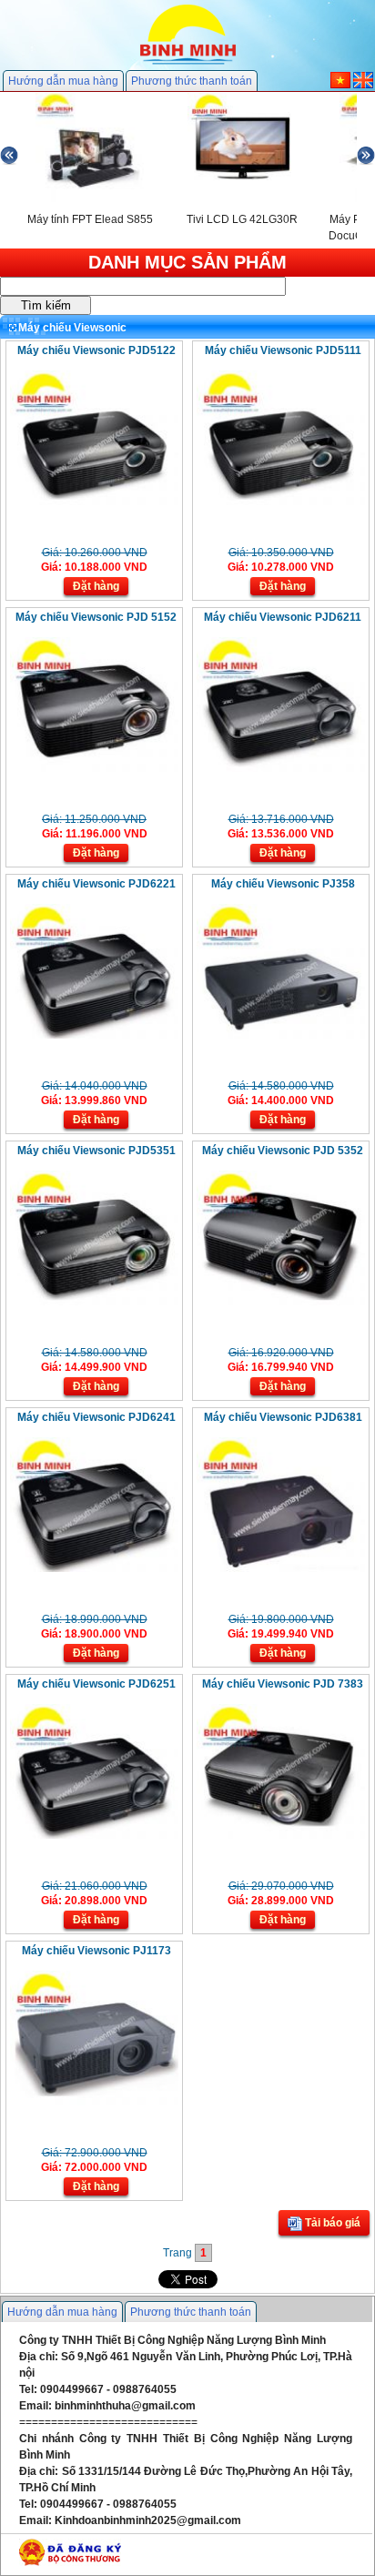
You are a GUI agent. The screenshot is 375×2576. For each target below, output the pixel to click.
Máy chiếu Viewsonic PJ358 (283, 884)
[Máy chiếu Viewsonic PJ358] (281, 1035)
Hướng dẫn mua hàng (63, 81)
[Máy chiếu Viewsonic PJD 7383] (281, 1835)
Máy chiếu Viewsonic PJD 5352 (283, 1151)
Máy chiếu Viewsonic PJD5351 (96, 1151)
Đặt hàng (96, 586)
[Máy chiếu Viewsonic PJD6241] (94, 1568)
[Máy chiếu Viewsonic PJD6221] (94, 1035)
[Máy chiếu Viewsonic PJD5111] (281, 502)
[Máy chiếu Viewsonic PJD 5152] (94, 768)
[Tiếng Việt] (340, 85)
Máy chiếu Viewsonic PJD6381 (283, 1417)
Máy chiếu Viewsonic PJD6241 (96, 1417)
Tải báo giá (331, 2223)
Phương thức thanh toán (192, 81)
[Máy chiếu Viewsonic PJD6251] (94, 1835)
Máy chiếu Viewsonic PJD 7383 (283, 1684)
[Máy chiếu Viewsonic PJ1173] (94, 2102)
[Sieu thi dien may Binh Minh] (188, 63)
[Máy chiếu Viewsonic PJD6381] (281, 1568)
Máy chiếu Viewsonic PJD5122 (96, 350)
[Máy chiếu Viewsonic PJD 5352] (281, 1302)
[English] (363, 85)
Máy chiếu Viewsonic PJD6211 (283, 617)
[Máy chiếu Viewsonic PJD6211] (281, 768)
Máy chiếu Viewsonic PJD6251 (96, 1684)
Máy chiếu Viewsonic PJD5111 (283, 350)
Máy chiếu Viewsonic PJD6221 (96, 884)
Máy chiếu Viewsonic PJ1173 (96, 1951)
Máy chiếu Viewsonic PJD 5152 (96, 617)
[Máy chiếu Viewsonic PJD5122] (94, 502)
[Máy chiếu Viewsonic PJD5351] (94, 1302)
